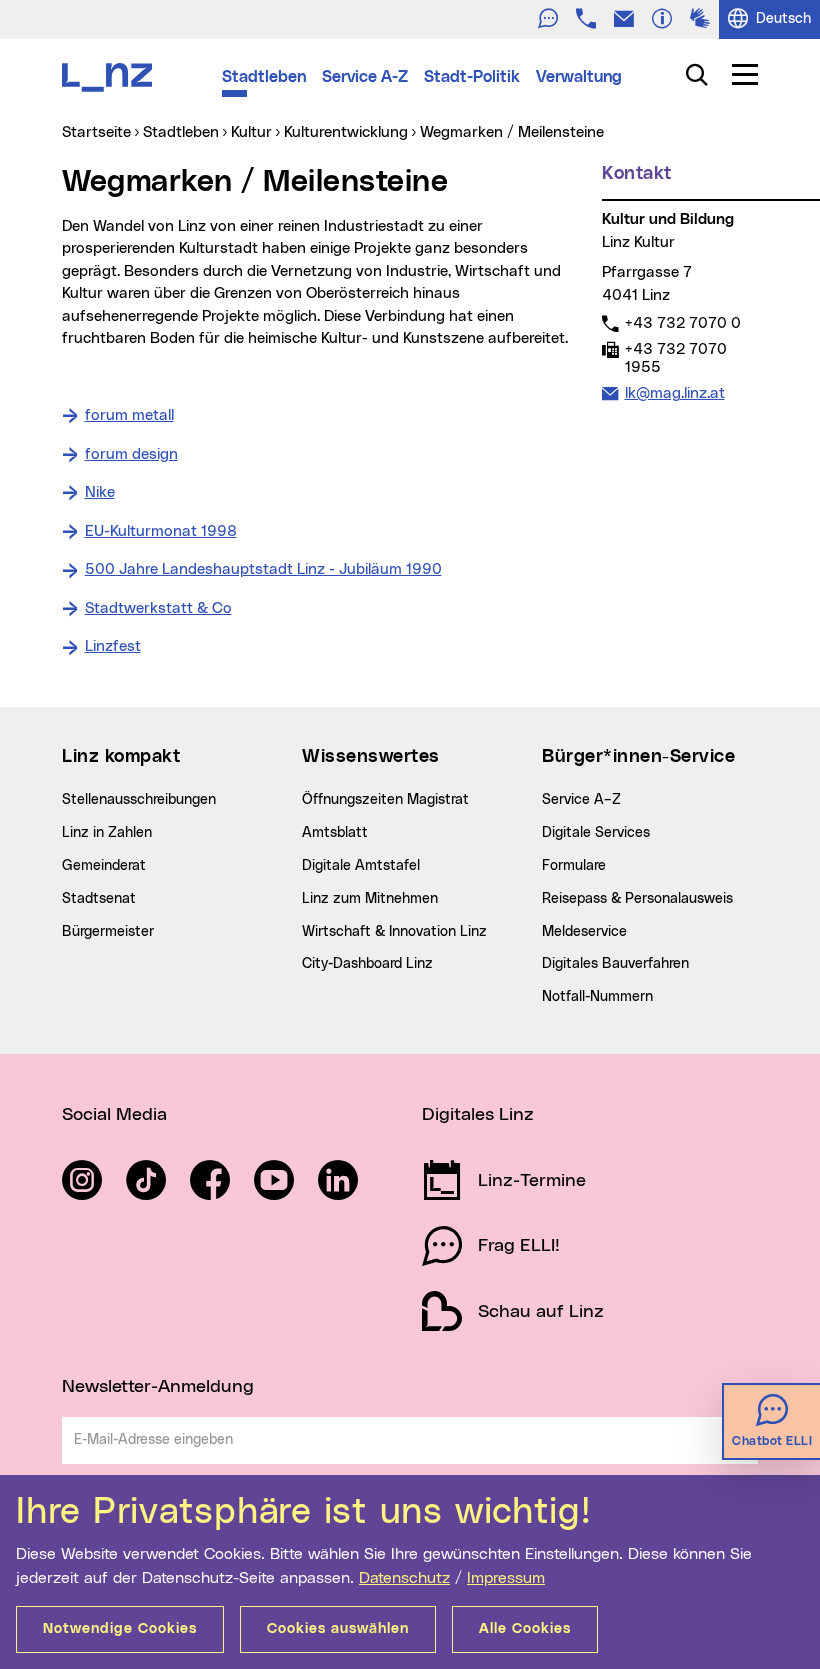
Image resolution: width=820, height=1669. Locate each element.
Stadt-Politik (472, 77)
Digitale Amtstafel (361, 866)
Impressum (506, 1578)
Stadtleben (264, 77)
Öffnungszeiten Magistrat (385, 800)
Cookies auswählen (338, 1629)
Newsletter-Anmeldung (158, 1387)
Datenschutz (404, 1578)
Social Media (114, 1115)
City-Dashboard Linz (367, 964)
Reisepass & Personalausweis (637, 899)
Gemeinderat (104, 866)
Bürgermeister (108, 932)
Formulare (574, 866)
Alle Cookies (525, 1629)
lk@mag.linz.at (674, 393)
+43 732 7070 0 (682, 323)
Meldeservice (584, 932)
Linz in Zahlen (107, 833)
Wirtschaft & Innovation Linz (394, 932)
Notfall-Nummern (597, 997)
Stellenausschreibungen (139, 800)
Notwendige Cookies (120, 1629)
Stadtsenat (99, 899)
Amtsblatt (335, 833)
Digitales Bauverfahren (615, 964)
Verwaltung (579, 77)
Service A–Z (581, 800)
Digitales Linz (478, 1115)
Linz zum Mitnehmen (370, 899)
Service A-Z (365, 77)
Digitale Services (596, 833)
